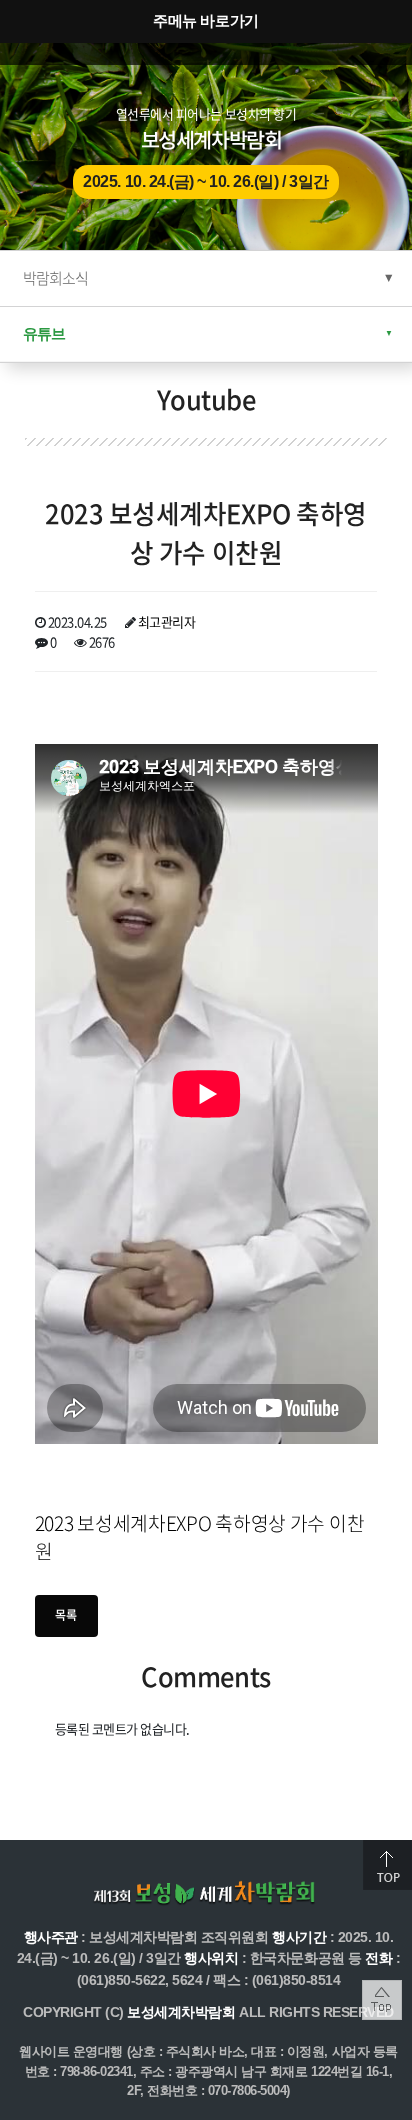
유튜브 (44, 333)
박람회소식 (55, 278)
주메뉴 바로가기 (205, 20)
